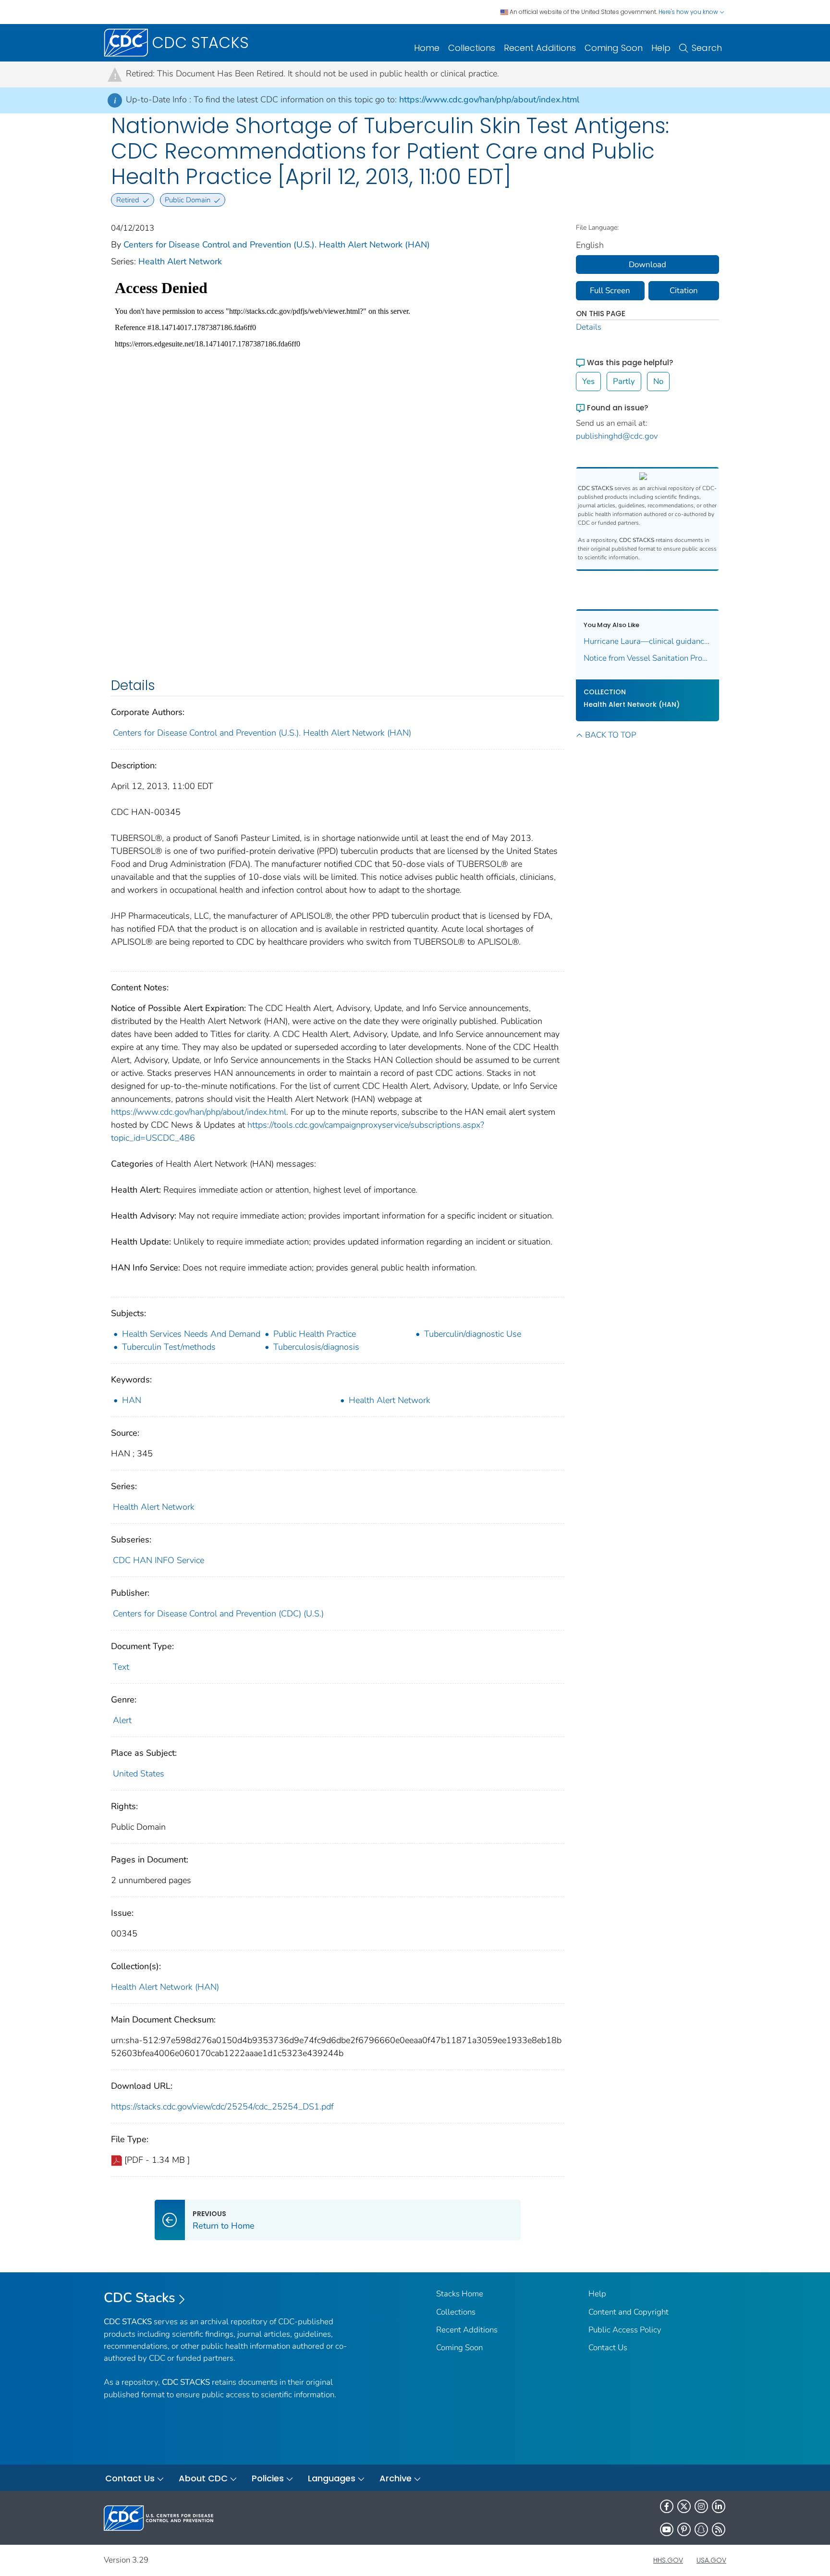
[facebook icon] (667, 2506)
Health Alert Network (180, 261)
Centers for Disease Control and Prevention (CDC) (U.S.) (218, 1614)
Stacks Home (460, 2294)
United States (139, 1774)
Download (647, 265)
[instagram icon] (701, 2506)
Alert (122, 1720)
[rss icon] (719, 2529)
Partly (624, 381)
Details (589, 327)
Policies (268, 2478)
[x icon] (684, 2506)
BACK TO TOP (610, 735)
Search (707, 48)
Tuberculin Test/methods (169, 1347)
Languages (332, 2478)
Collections (472, 48)
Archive (396, 2478)
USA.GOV (711, 2560)
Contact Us (608, 2348)
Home (427, 48)
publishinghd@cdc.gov (617, 436)
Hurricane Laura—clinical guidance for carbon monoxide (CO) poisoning (648, 641)
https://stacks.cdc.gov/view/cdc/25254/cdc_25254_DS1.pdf (222, 2107)
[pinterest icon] (684, 2529)
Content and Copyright (629, 2312)
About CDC (203, 2478)
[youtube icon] (667, 2529)
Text (121, 1667)
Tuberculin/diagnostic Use (473, 1334)
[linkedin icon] (719, 2506)
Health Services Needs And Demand (191, 1334)
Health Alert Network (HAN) (165, 1987)
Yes (588, 381)
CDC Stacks (140, 2298)
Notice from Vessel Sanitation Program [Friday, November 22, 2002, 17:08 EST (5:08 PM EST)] (648, 658)
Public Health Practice (315, 1334)
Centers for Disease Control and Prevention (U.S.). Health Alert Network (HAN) (277, 245)
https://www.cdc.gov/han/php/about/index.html (489, 99)
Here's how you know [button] (689, 12)
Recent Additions (540, 48)
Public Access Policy (625, 2330)
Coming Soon (614, 48)
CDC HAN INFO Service (159, 1560)
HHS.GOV (668, 2560)
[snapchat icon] (701, 2529)
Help (661, 48)
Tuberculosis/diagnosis (316, 1347)
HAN (132, 1400)
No (658, 381)
